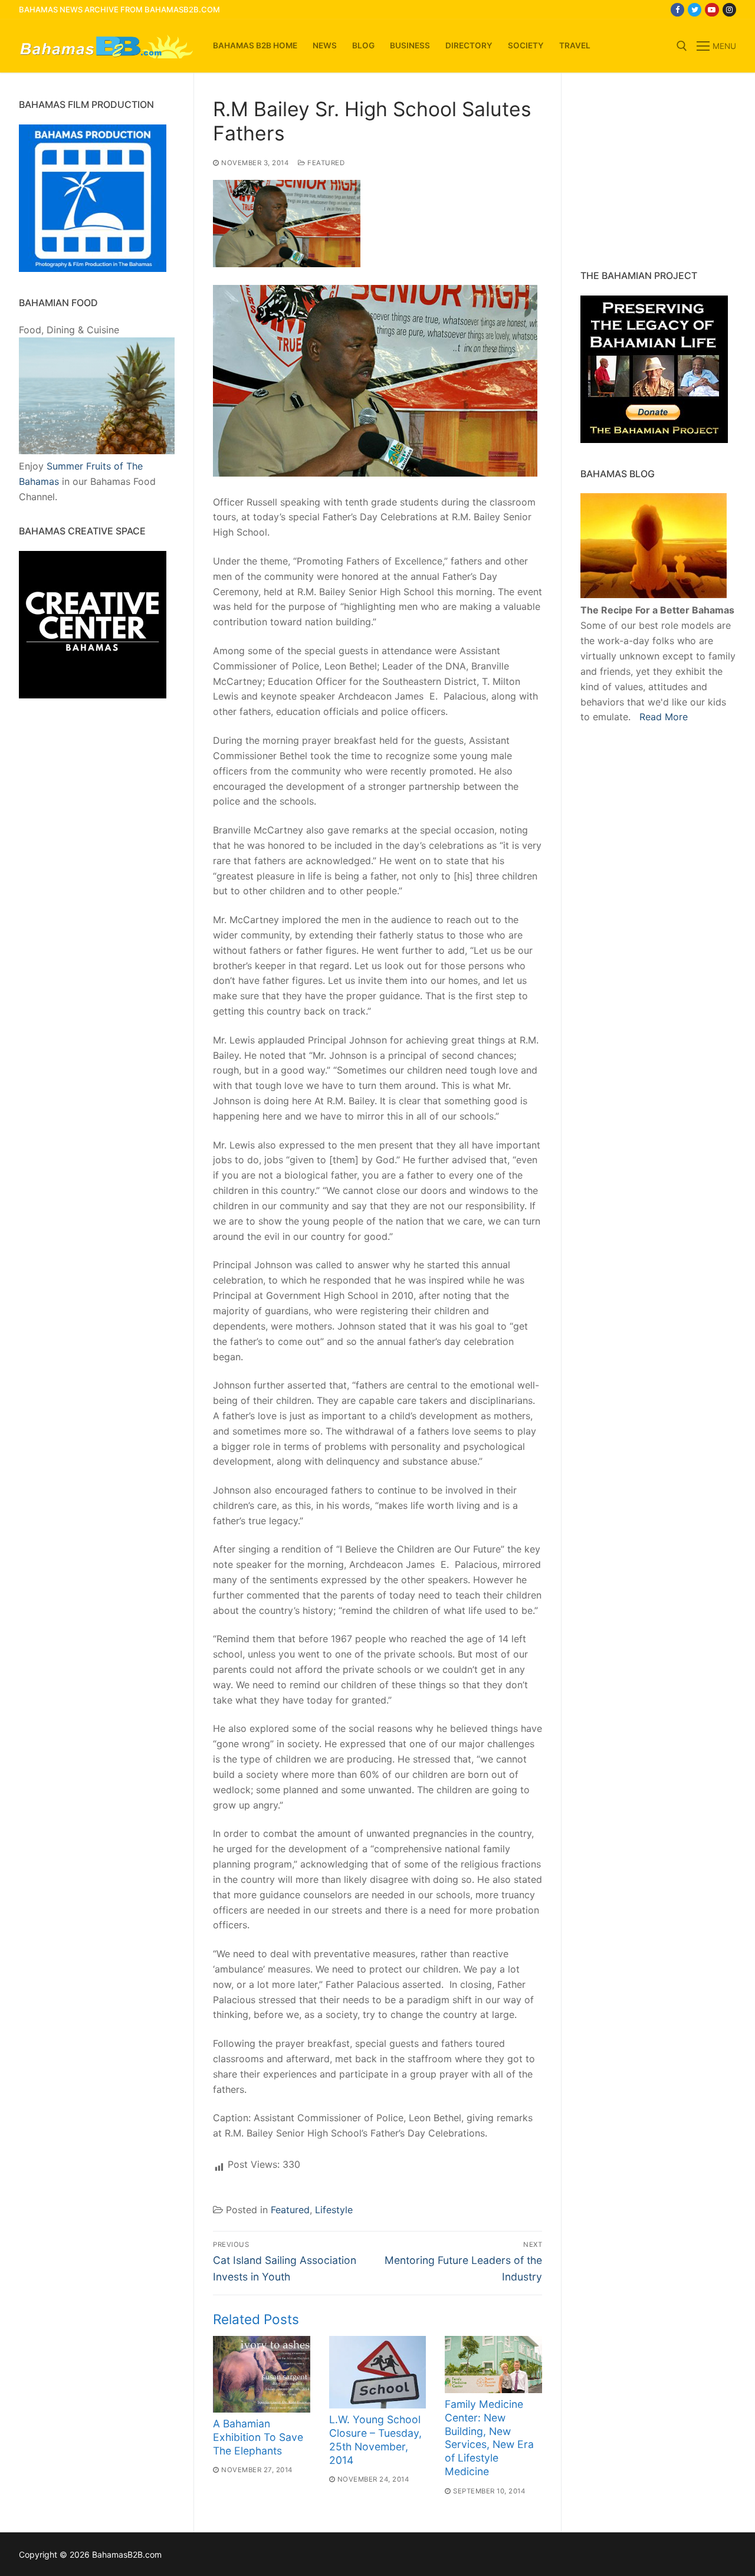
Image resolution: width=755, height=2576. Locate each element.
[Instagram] (729, 10)
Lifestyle (334, 2210)
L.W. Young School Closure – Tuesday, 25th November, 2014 (375, 2440)
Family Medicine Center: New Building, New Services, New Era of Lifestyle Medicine (489, 2438)
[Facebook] (677, 10)
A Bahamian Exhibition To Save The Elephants (258, 2437)
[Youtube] (712, 10)
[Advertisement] (654, 171)
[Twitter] (695, 10)
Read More (664, 717)
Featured (325, 163)
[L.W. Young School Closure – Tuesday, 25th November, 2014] (378, 2372)
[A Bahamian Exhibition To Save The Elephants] (262, 2374)
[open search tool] (682, 46)
